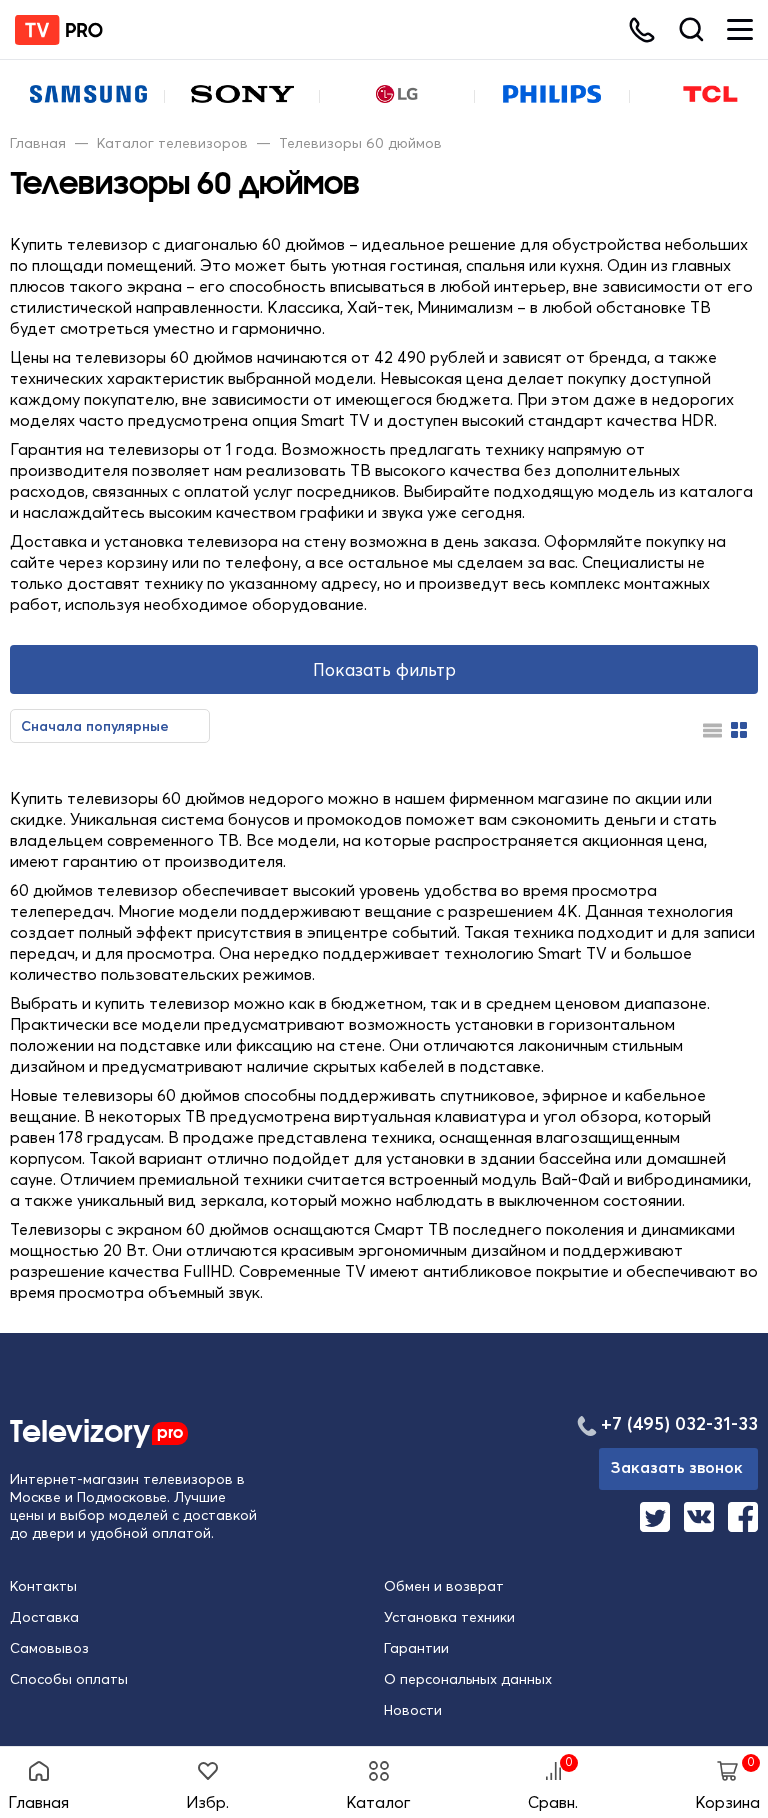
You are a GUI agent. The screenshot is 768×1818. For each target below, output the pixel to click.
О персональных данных (468, 1679)
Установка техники (449, 1617)
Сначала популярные (95, 726)
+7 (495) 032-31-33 (679, 1423)
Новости (413, 1710)
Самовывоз (49, 1648)
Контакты (43, 1586)
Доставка (44, 1617)
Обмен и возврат (444, 1586)
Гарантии (416, 1648)
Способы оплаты (69, 1679)
